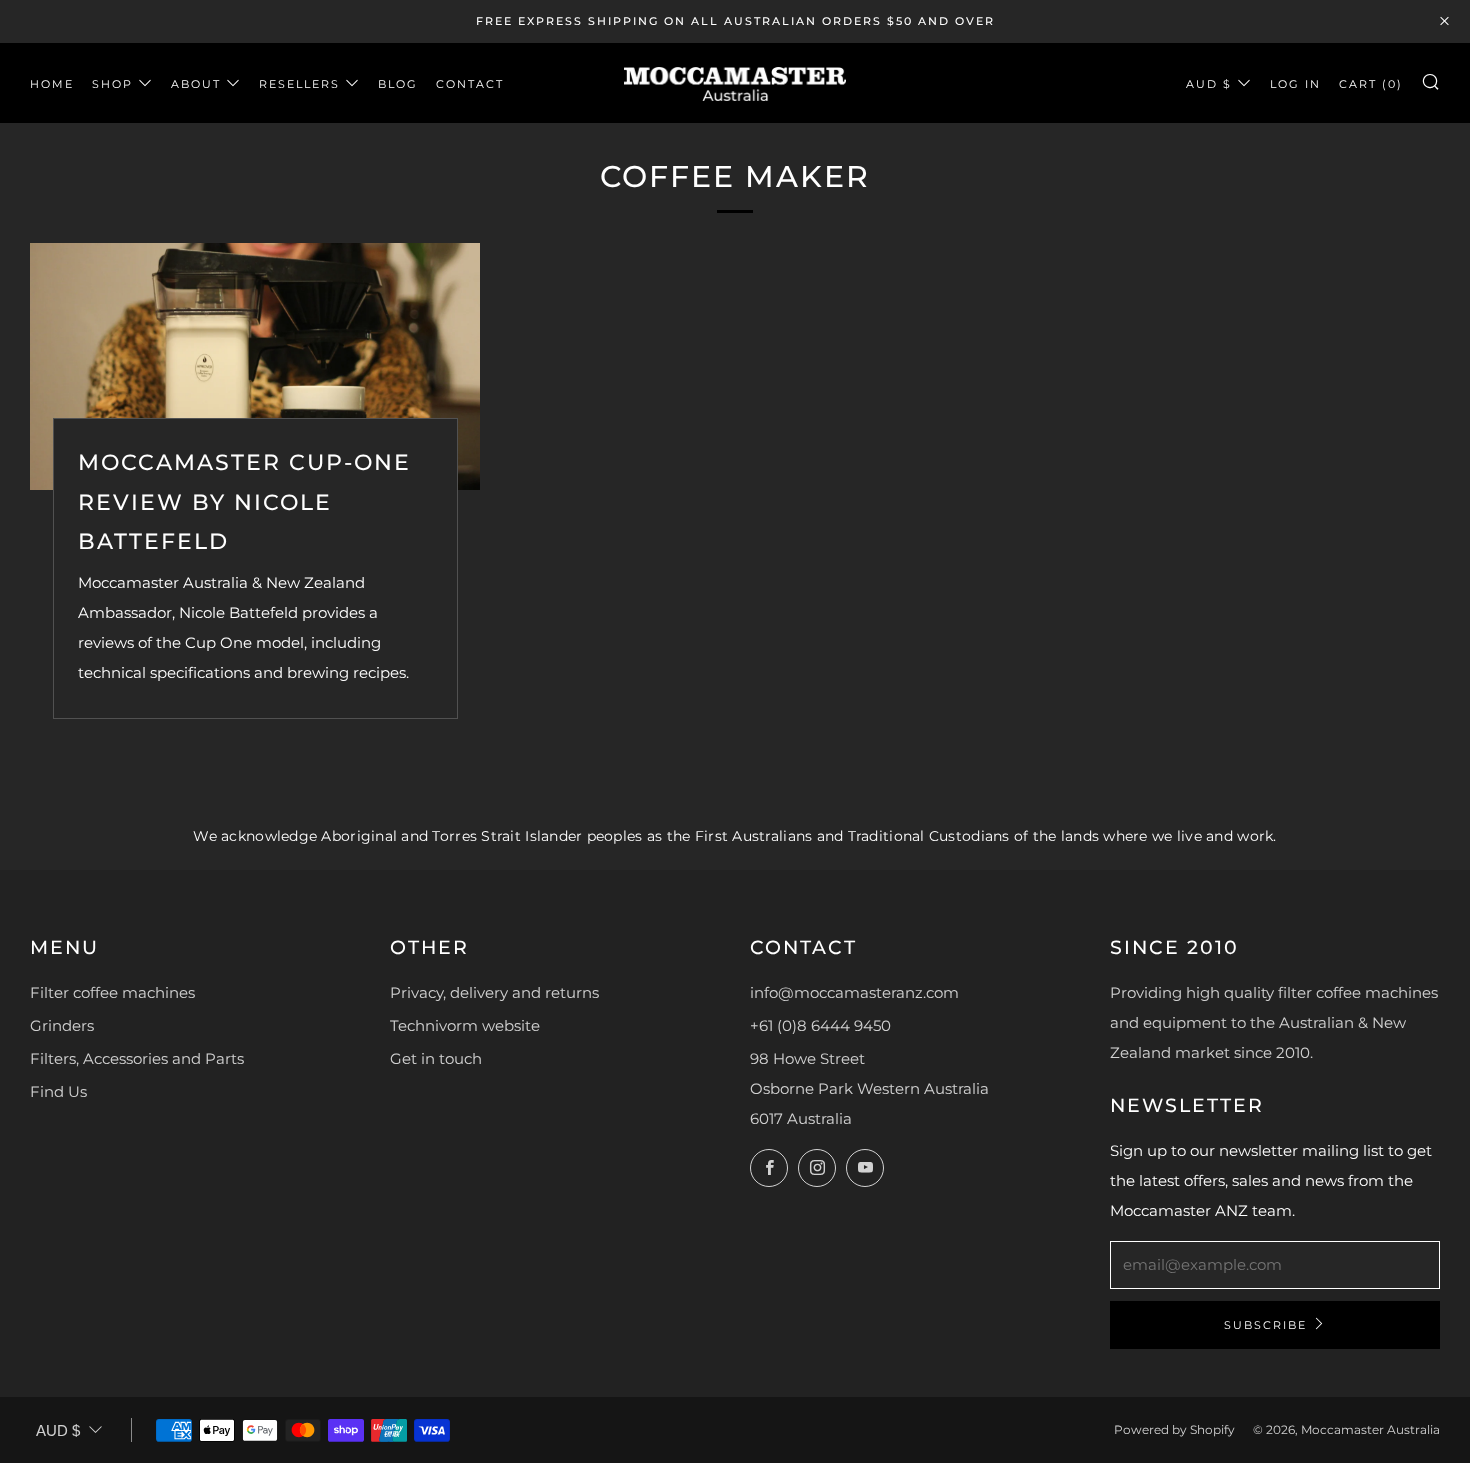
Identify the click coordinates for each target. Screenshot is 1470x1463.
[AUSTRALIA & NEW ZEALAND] (735, 82)
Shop (112, 84)
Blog (398, 84)
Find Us (58, 1091)
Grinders (62, 1025)
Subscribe (1265, 1325)
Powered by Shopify (1174, 1429)
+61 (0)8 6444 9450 (820, 1025)
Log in (1295, 84)
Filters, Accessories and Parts (137, 1058)
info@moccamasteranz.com (854, 992)
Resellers (299, 84)
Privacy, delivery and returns (494, 992)
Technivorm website (465, 1025)
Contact (470, 84)
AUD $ (1209, 84)
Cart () (1371, 84)
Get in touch (436, 1058)
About (196, 84)
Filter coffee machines (112, 992)
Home (52, 84)
